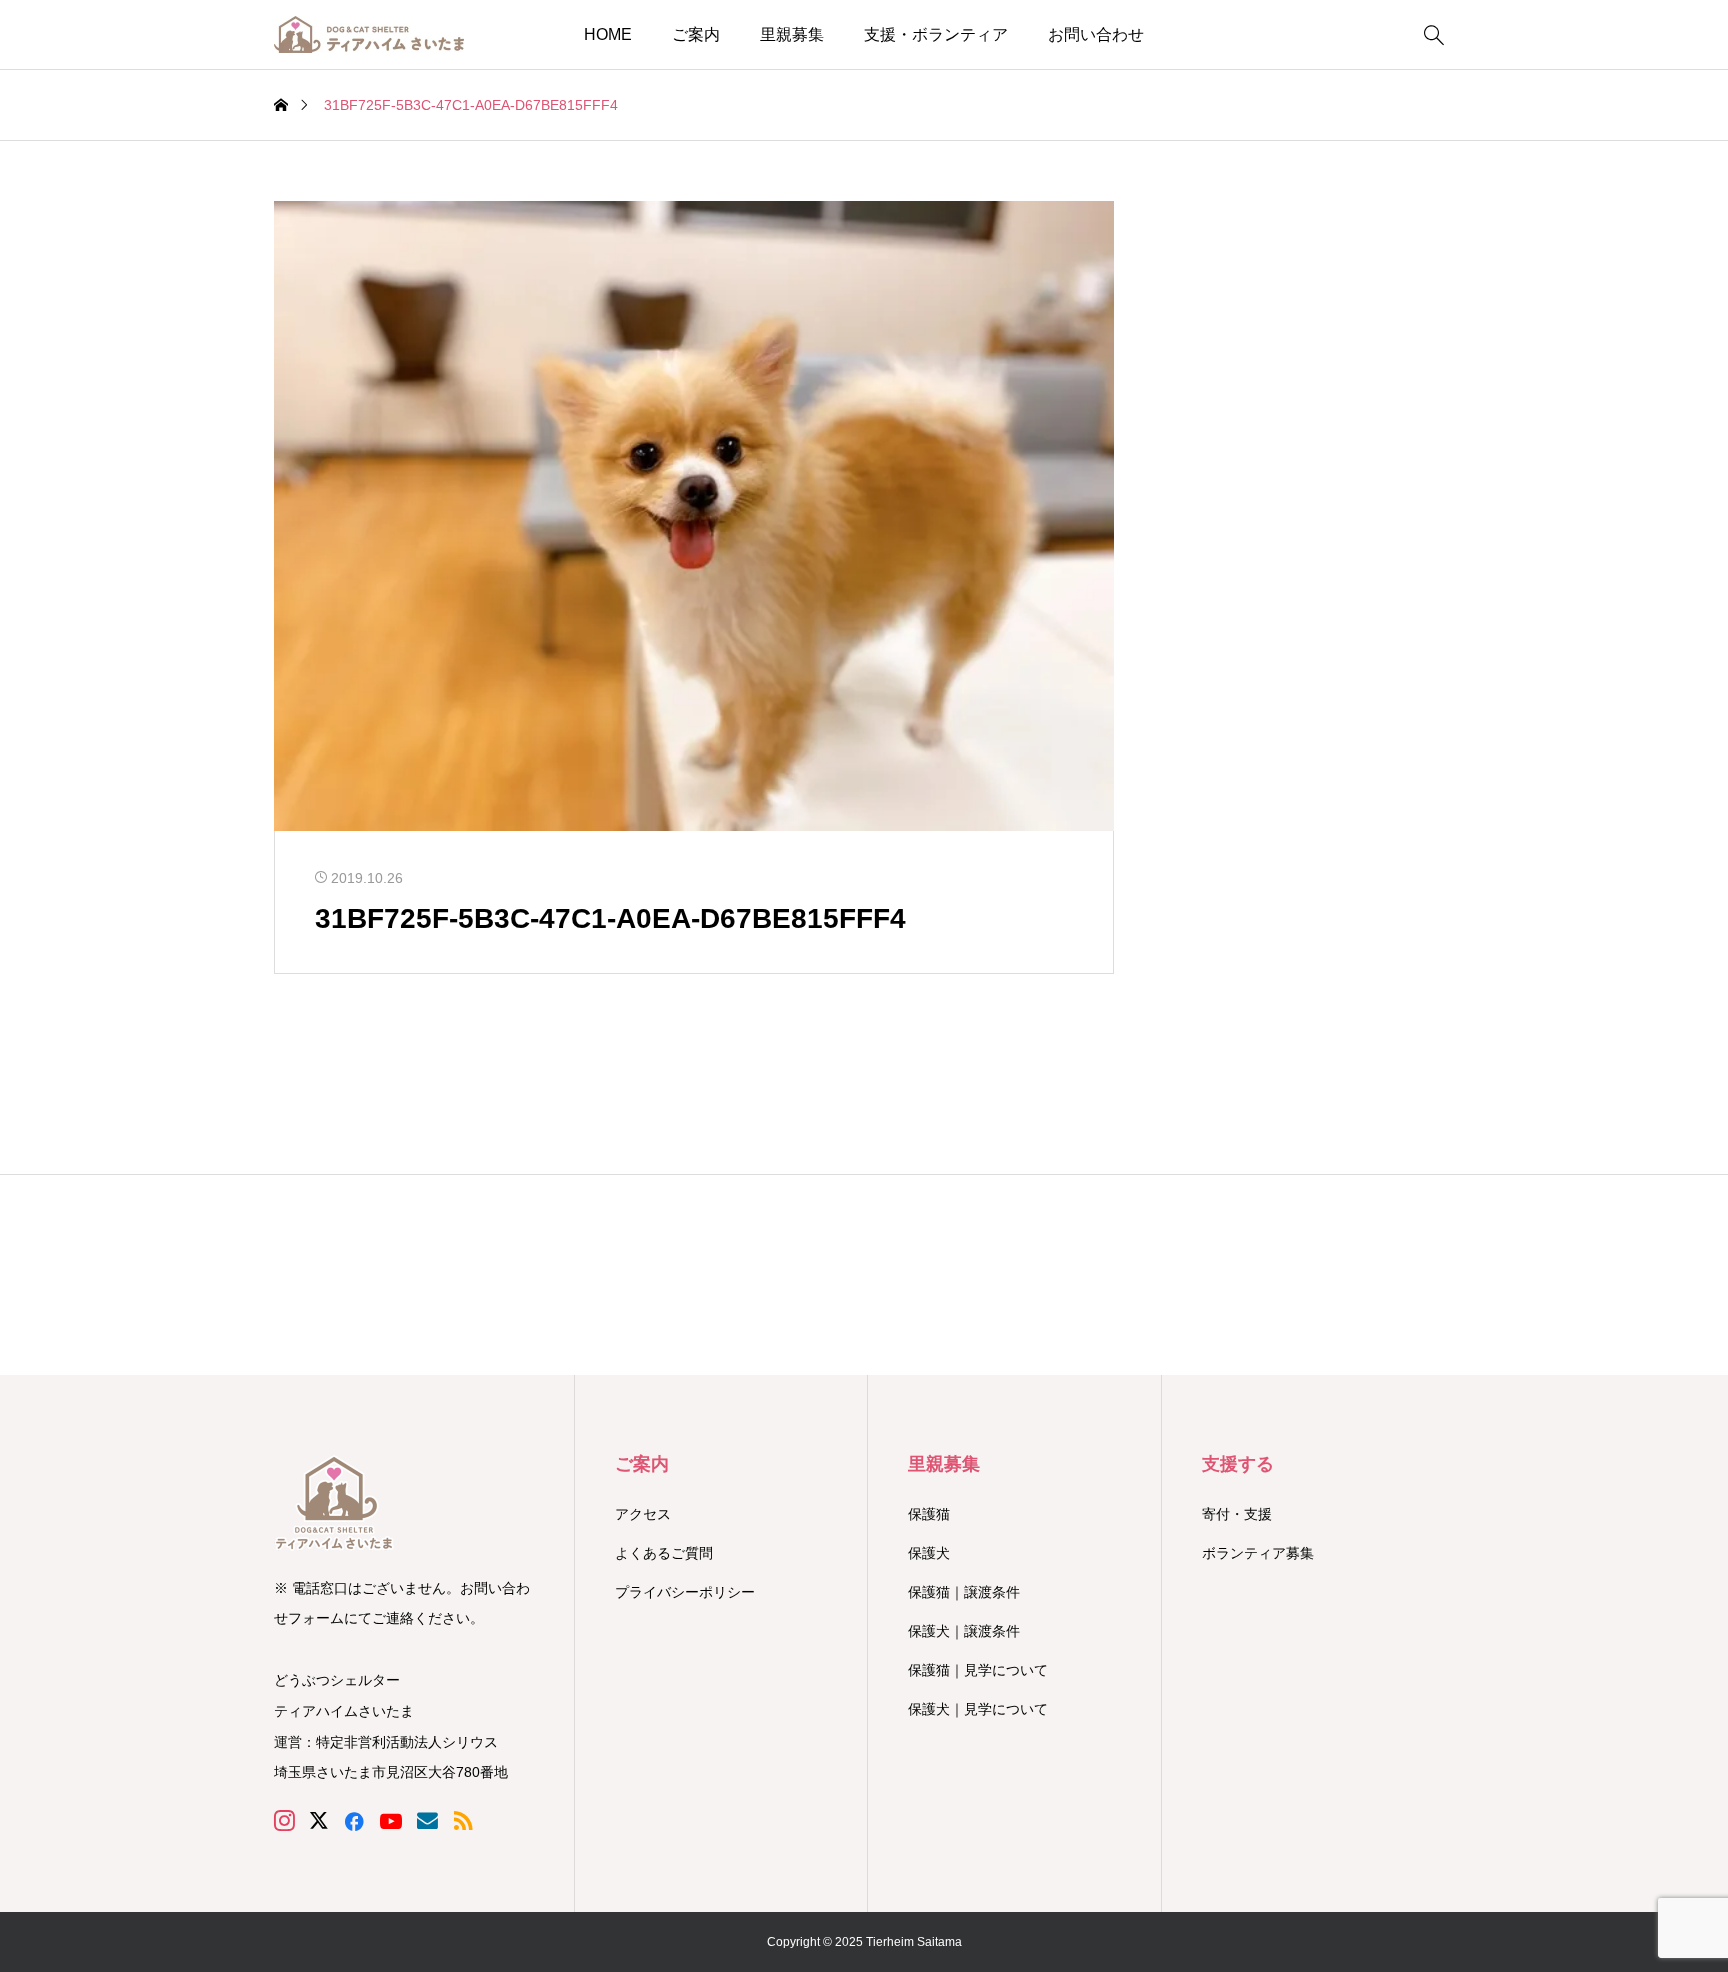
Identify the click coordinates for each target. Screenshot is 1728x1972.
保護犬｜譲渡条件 (964, 1631)
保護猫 (929, 1514)
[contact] (427, 1820)
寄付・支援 (1237, 1514)
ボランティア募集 (1258, 1553)
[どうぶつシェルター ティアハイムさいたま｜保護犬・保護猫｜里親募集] (369, 34)
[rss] (463, 1820)
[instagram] (284, 1821)
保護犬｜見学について (978, 1709)
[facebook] (354, 1821)
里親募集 (792, 34)
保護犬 (929, 1553)
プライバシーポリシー (685, 1592)
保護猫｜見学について (978, 1670)
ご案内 (696, 34)
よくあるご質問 (664, 1553)
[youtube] (391, 1821)
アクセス (643, 1514)
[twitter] (319, 1821)
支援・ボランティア (936, 34)
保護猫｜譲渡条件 (964, 1592)
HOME (608, 34)
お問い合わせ (1096, 34)
